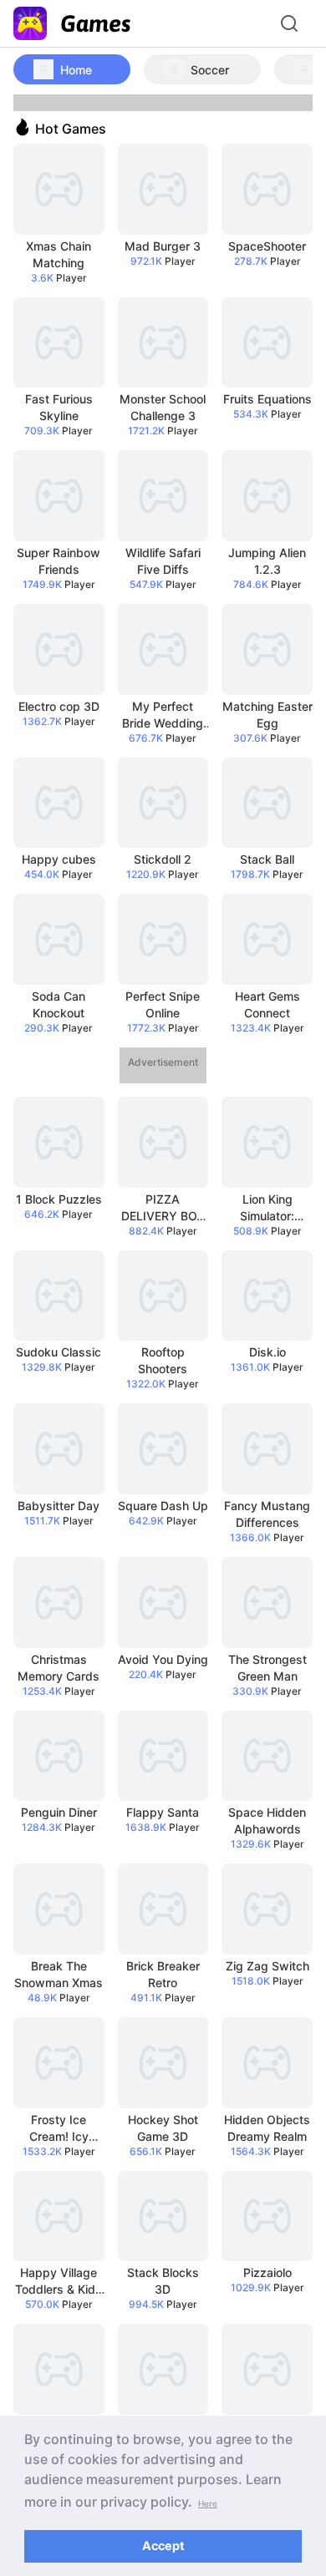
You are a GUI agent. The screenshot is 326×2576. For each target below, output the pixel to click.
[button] (208, 2502)
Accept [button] (163, 2546)
